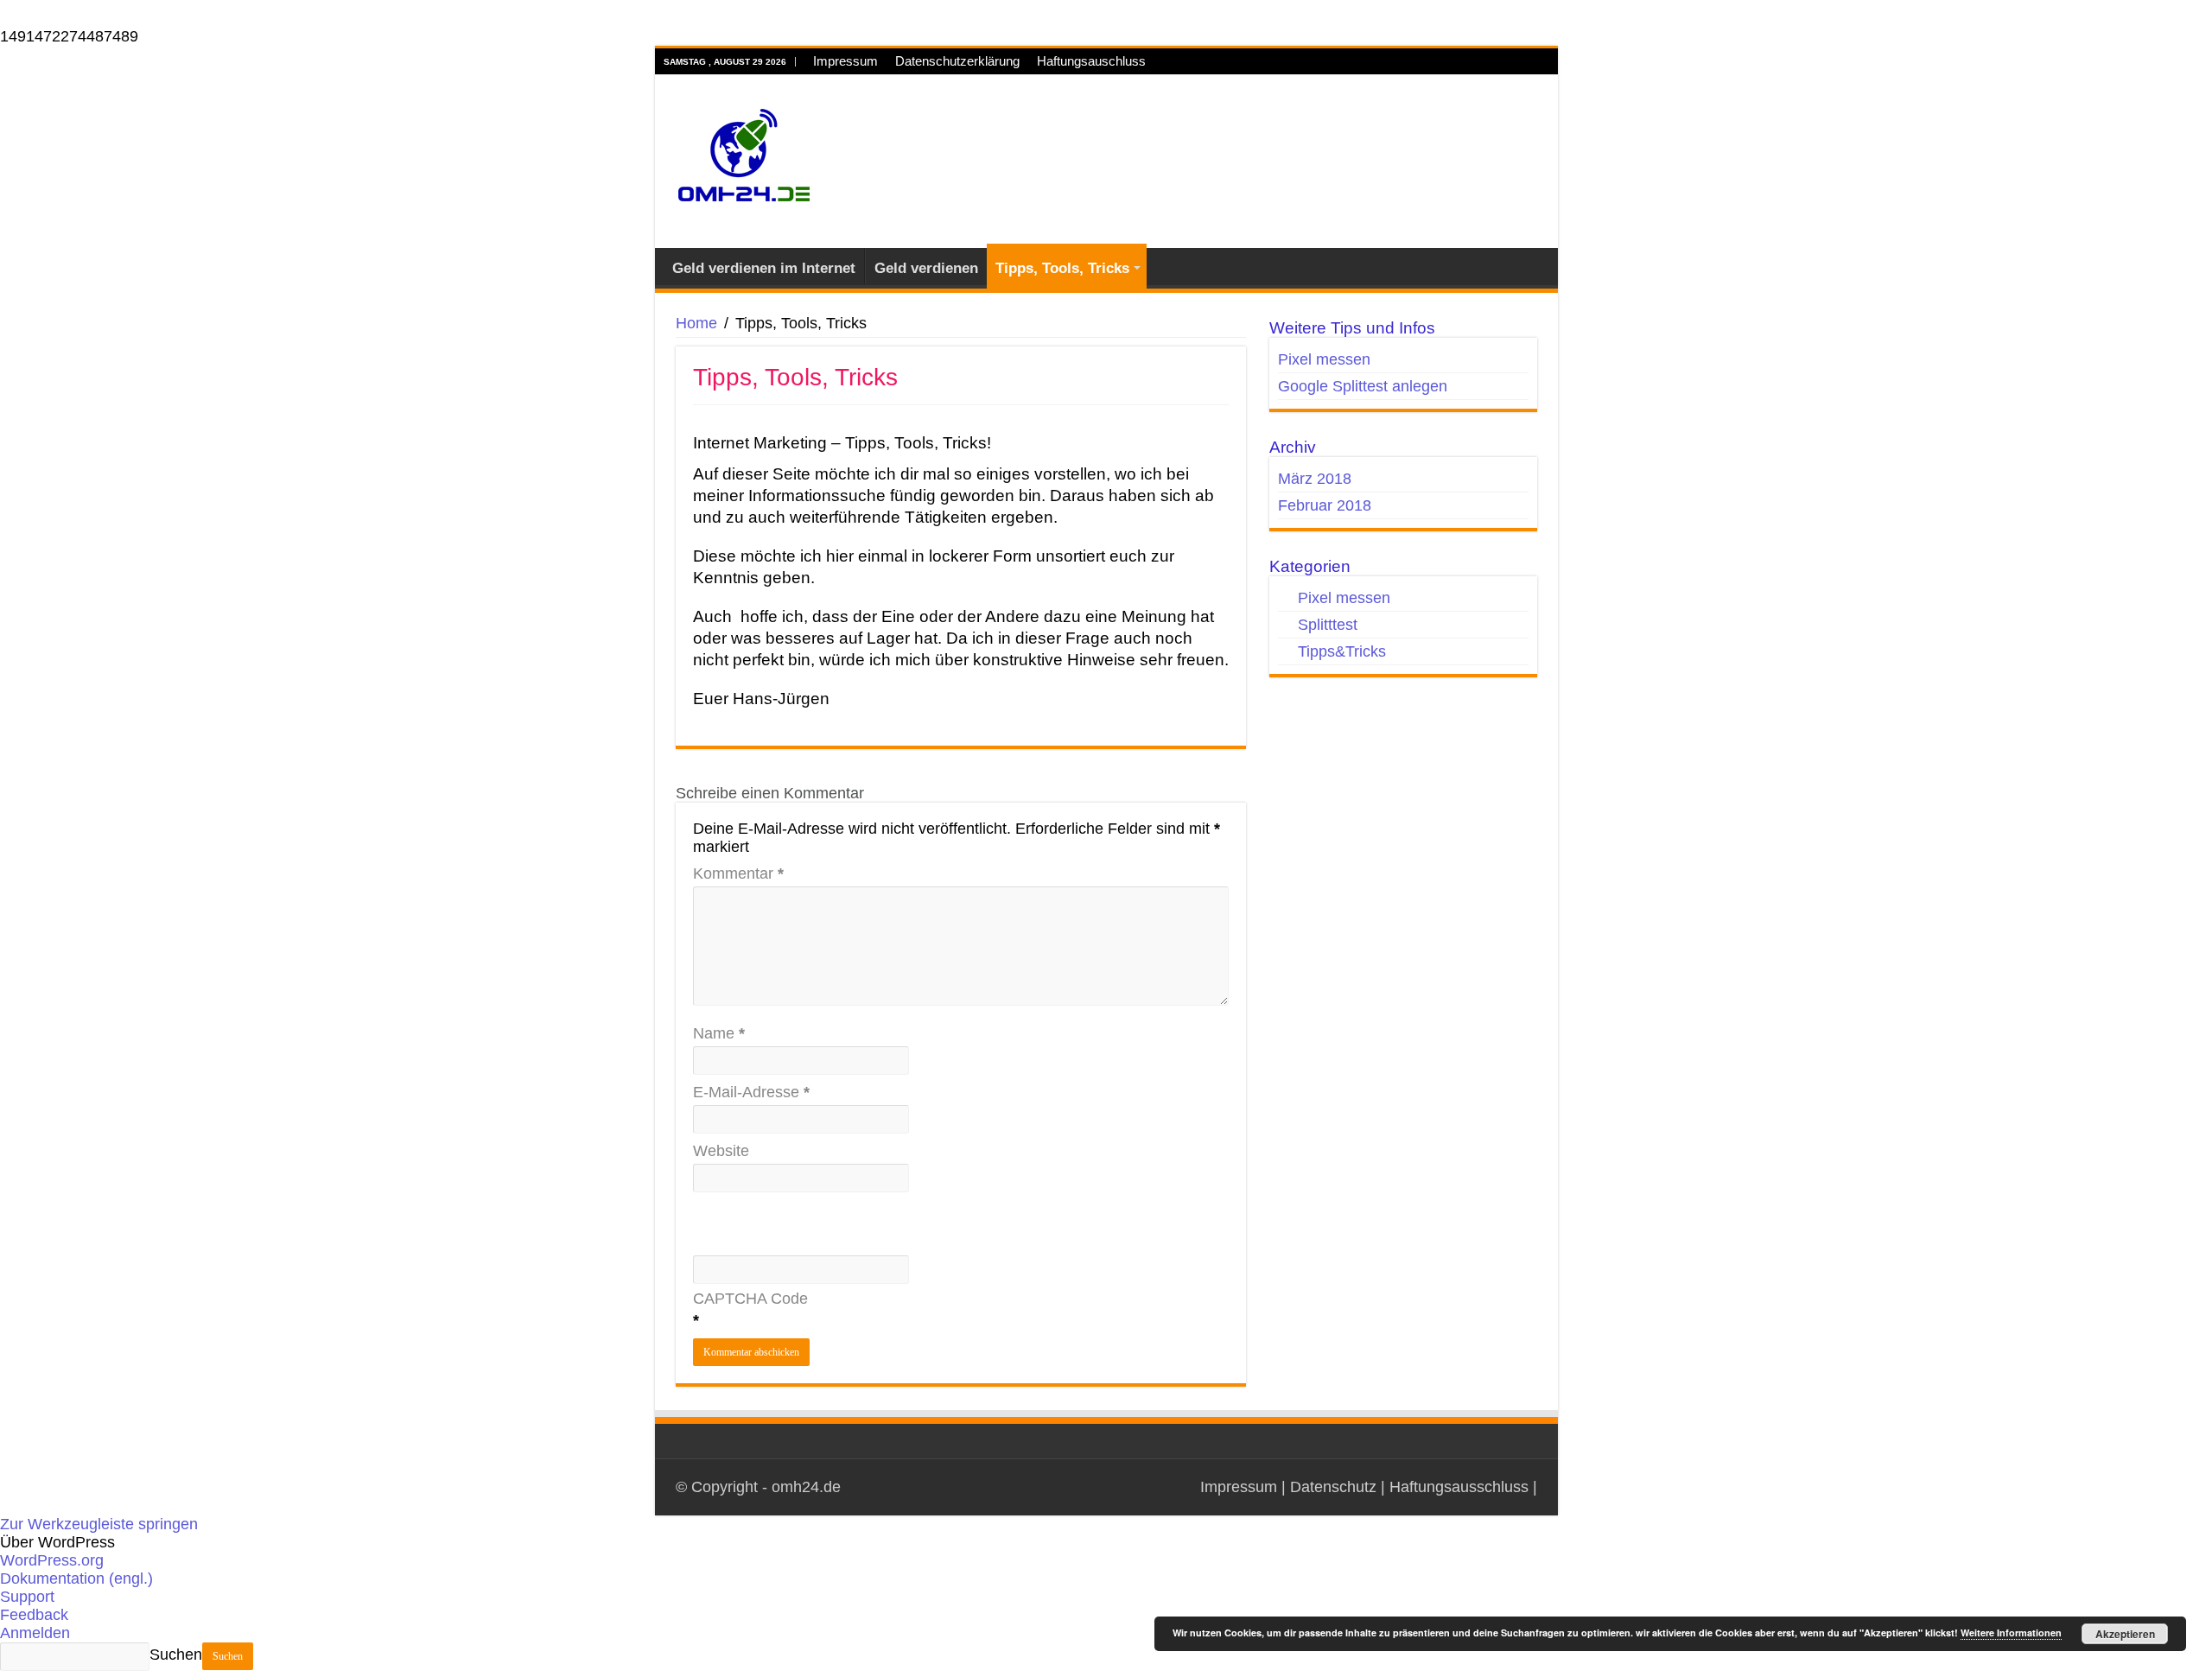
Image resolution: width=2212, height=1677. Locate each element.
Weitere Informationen (2011, 1633)
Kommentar (738, 873)
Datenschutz (1333, 1487)
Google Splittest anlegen (1363, 386)
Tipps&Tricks (1342, 651)
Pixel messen (1324, 359)
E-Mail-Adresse (751, 1092)
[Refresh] (727, 1255)
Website (721, 1151)
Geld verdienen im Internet (764, 268)
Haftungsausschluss (1459, 1487)
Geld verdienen (926, 268)
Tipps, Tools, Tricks (1062, 268)
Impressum (845, 61)
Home (696, 323)
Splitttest (1328, 625)
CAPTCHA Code (750, 1299)
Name (719, 1033)
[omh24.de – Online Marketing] (744, 159)
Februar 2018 (1325, 505)
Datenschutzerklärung (957, 61)
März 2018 (1315, 479)
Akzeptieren (2125, 1634)
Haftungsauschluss (1091, 61)
